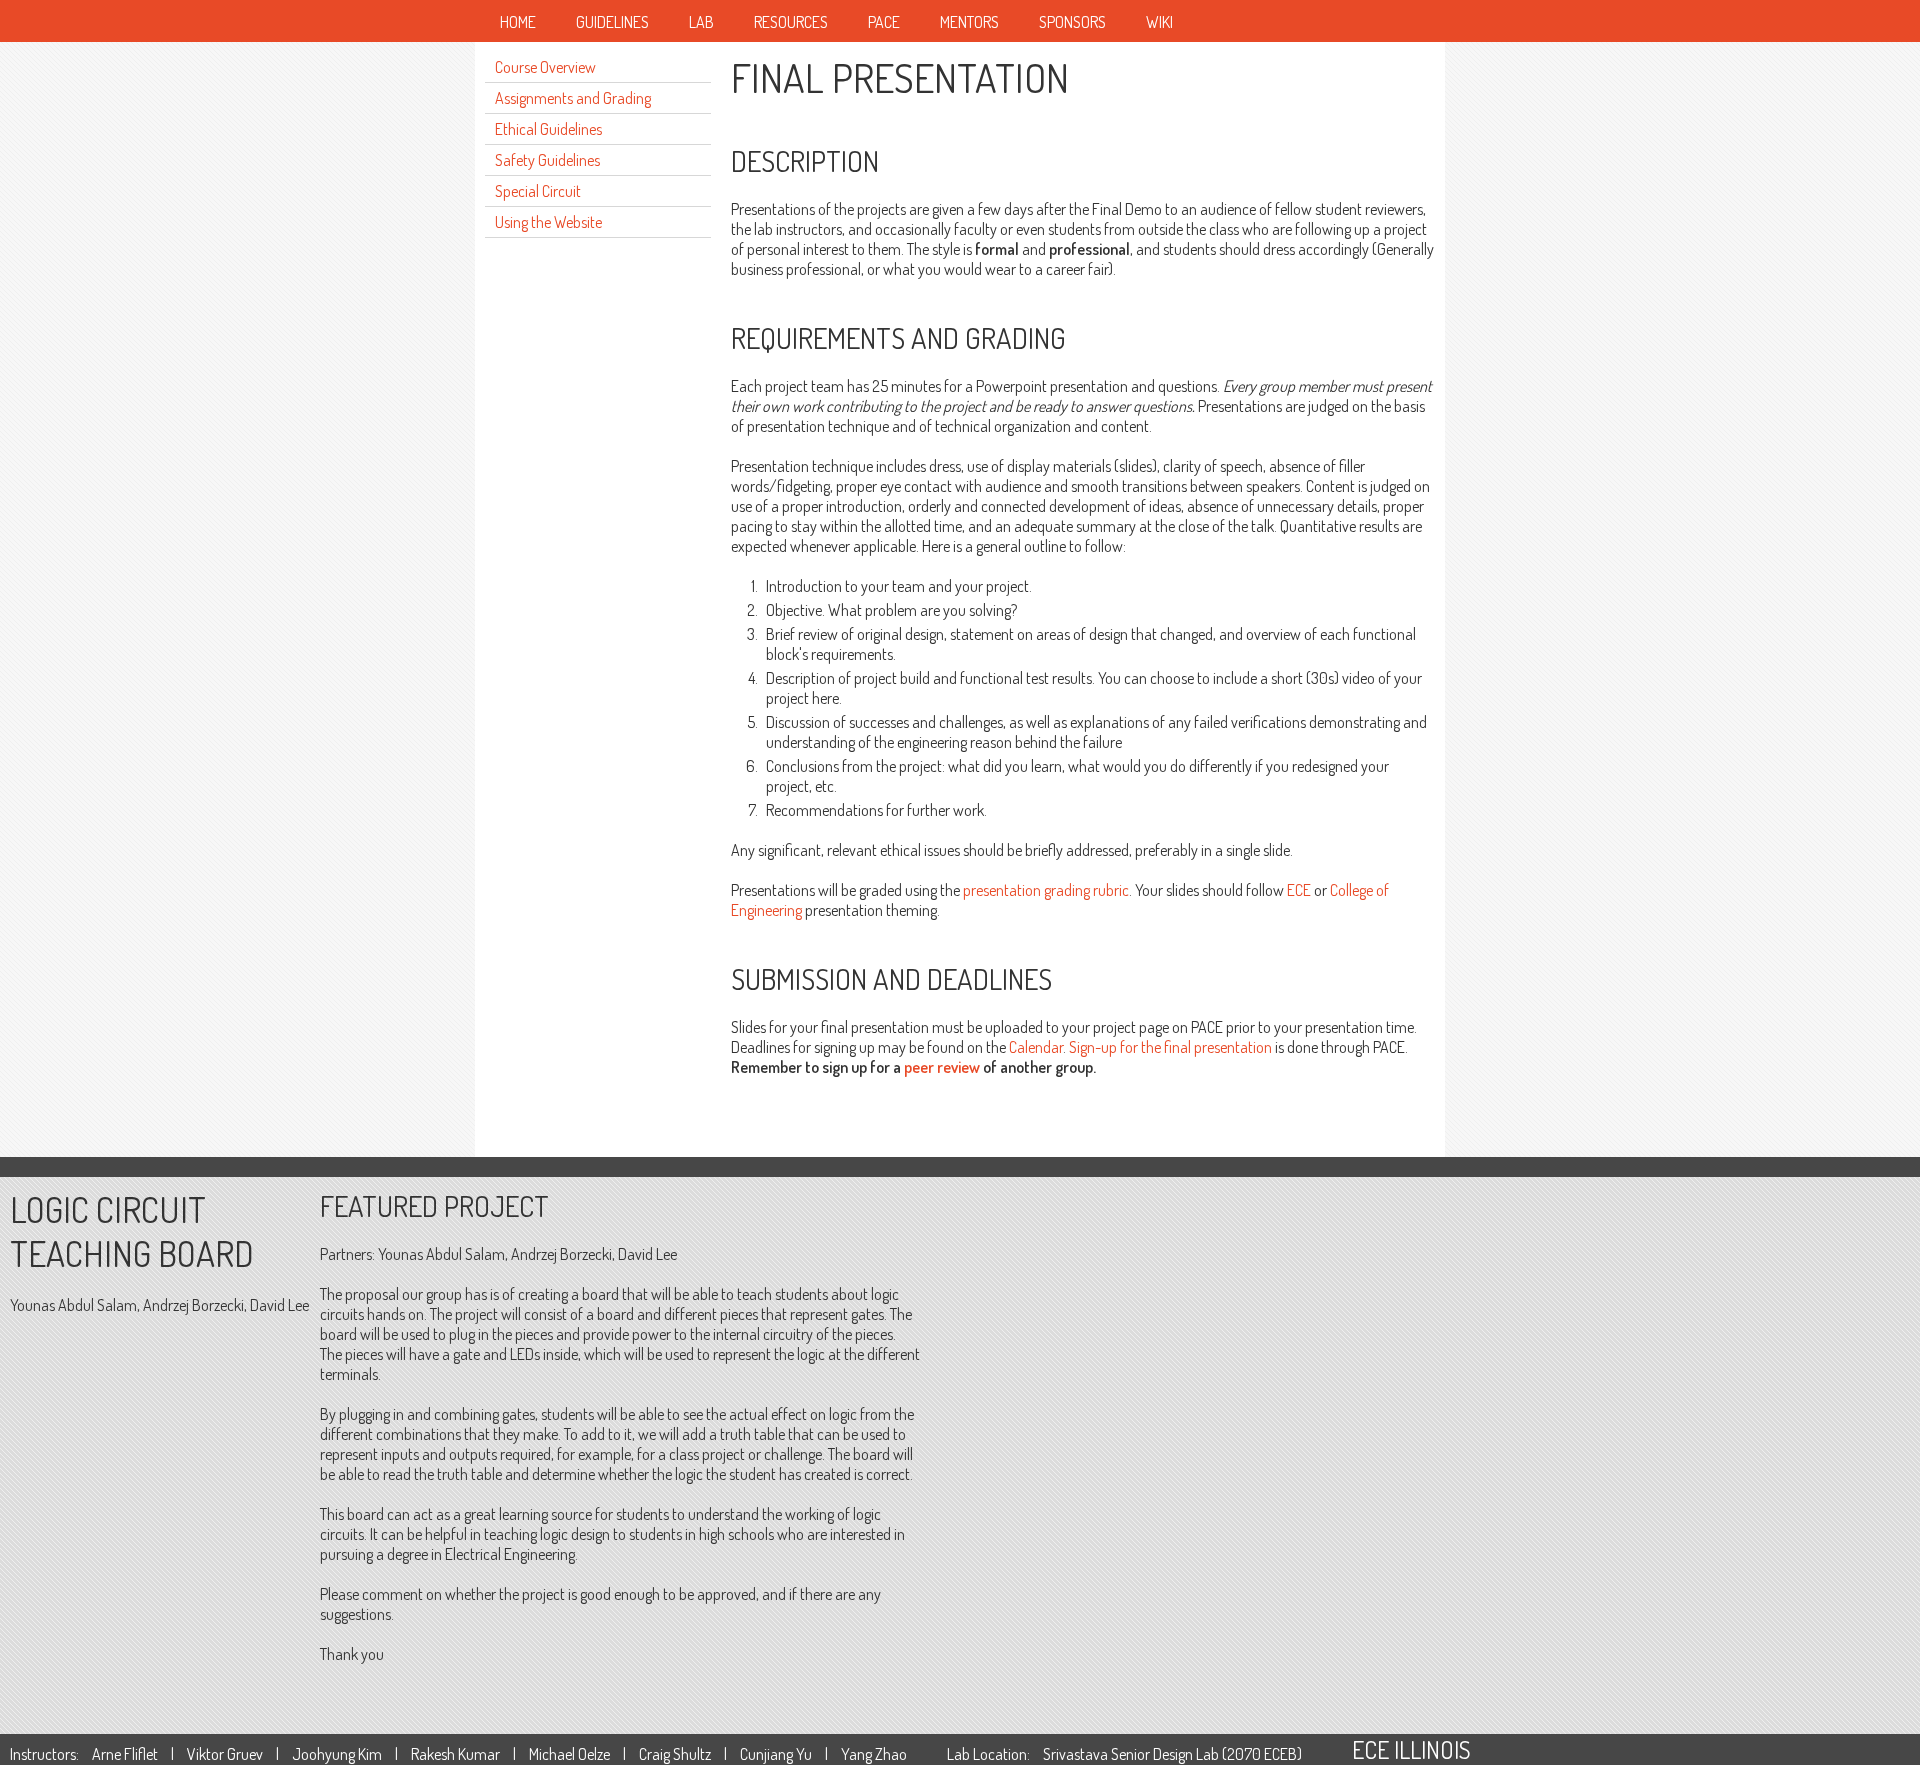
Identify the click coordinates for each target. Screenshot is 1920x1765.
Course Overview (545, 67)
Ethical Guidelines (548, 129)
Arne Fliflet (125, 1754)
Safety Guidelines (547, 160)
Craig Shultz (675, 1754)
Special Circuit (538, 191)
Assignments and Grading (573, 98)
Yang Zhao (874, 1754)
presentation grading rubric (1046, 890)
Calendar (1036, 1047)
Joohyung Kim (337, 1754)
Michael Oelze (569, 1754)
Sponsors (1072, 22)
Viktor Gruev (225, 1754)
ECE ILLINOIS (1411, 1749)
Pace (884, 22)
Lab (701, 22)
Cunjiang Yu (776, 1754)
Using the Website (548, 222)
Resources (791, 22)
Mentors (969, 22)
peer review (942, 1067)
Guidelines (612, 22)
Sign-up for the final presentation (1170, 1047)
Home (518, 22)
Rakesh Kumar (455, 1754)
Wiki (1159, 22)
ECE (1299, 890)
